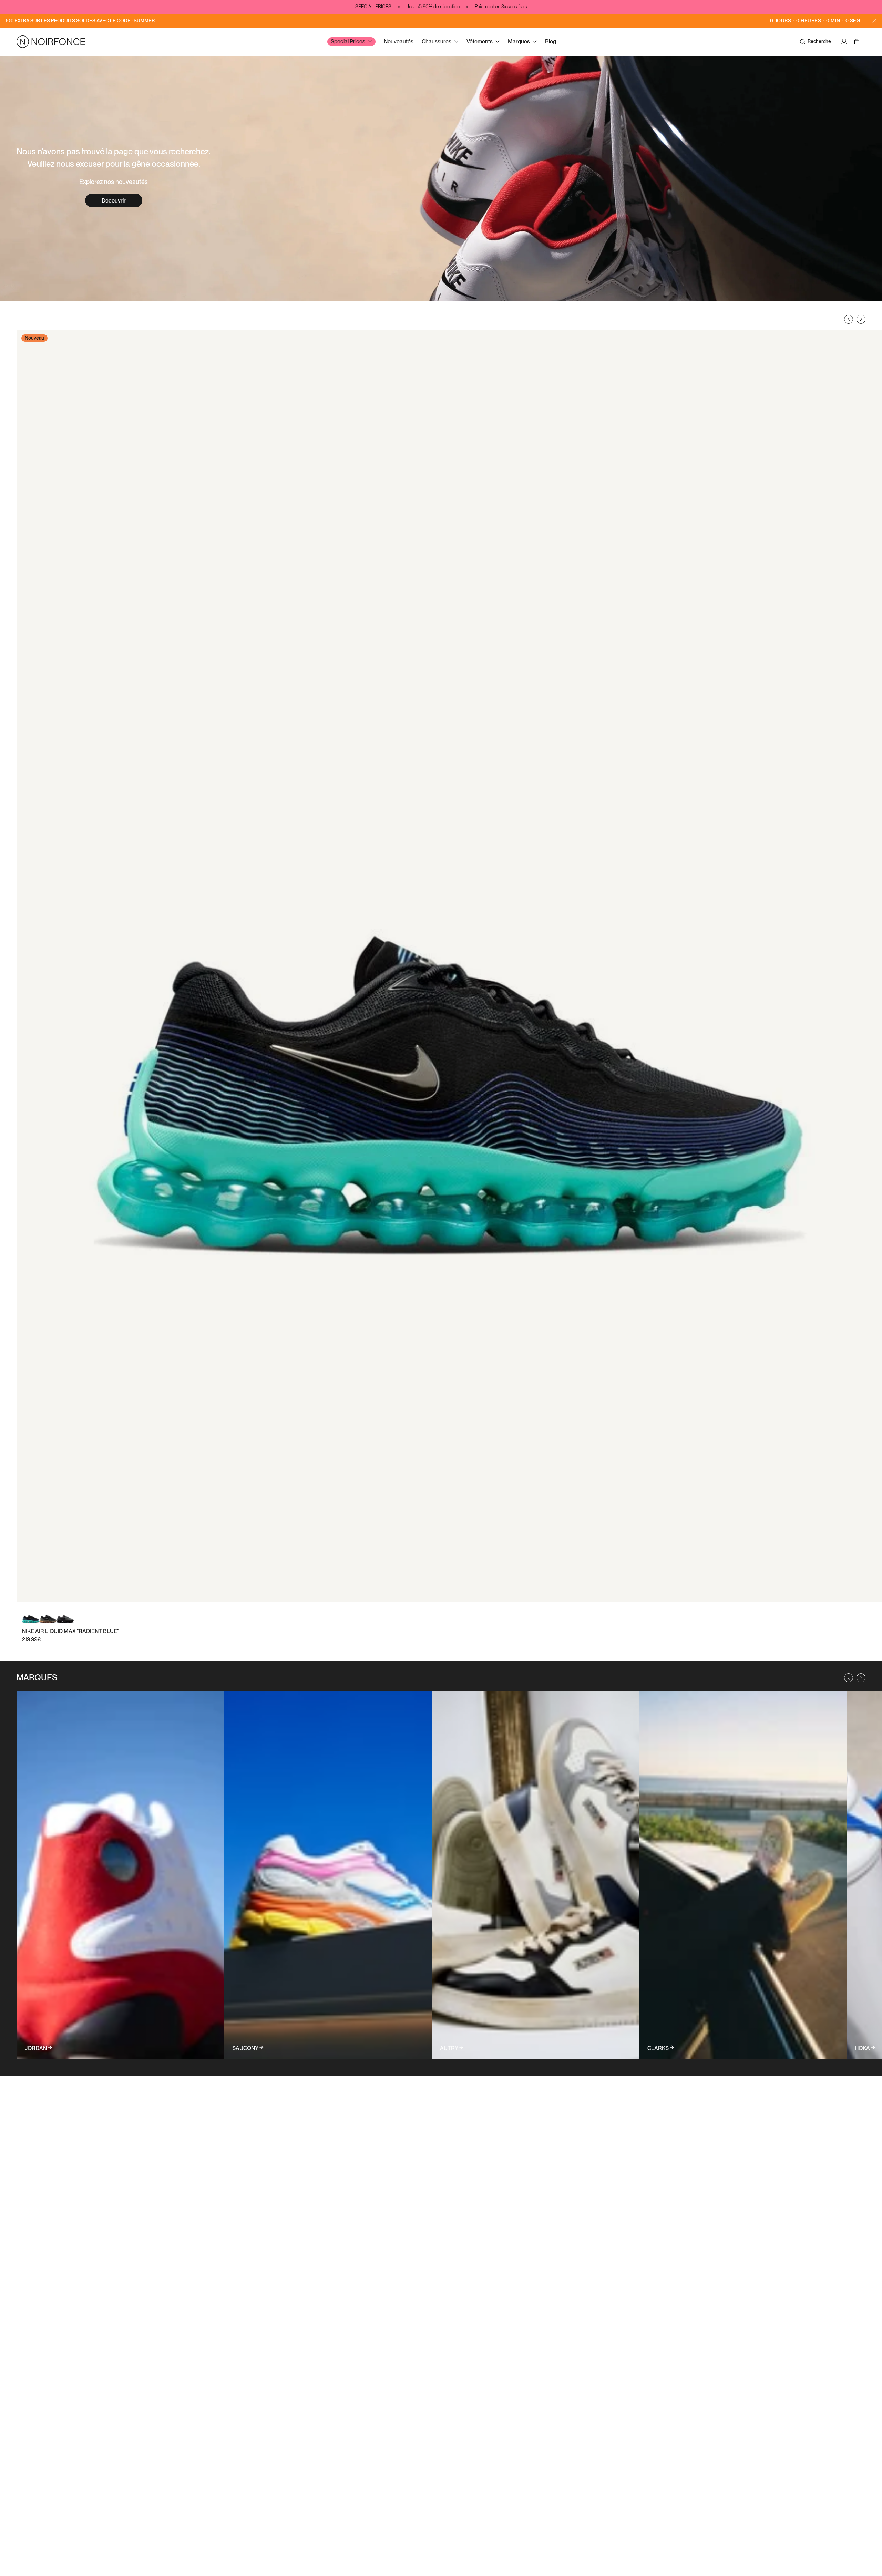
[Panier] (858, 42)
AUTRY (449, 2048)
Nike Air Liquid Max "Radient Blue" (70, 1631)
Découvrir (114, 201)
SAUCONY (245, 2048)
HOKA (862, 2048)
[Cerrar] (874, 21)
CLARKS (658, 2048)
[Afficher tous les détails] (120, 1875)
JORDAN (36, 2048)
